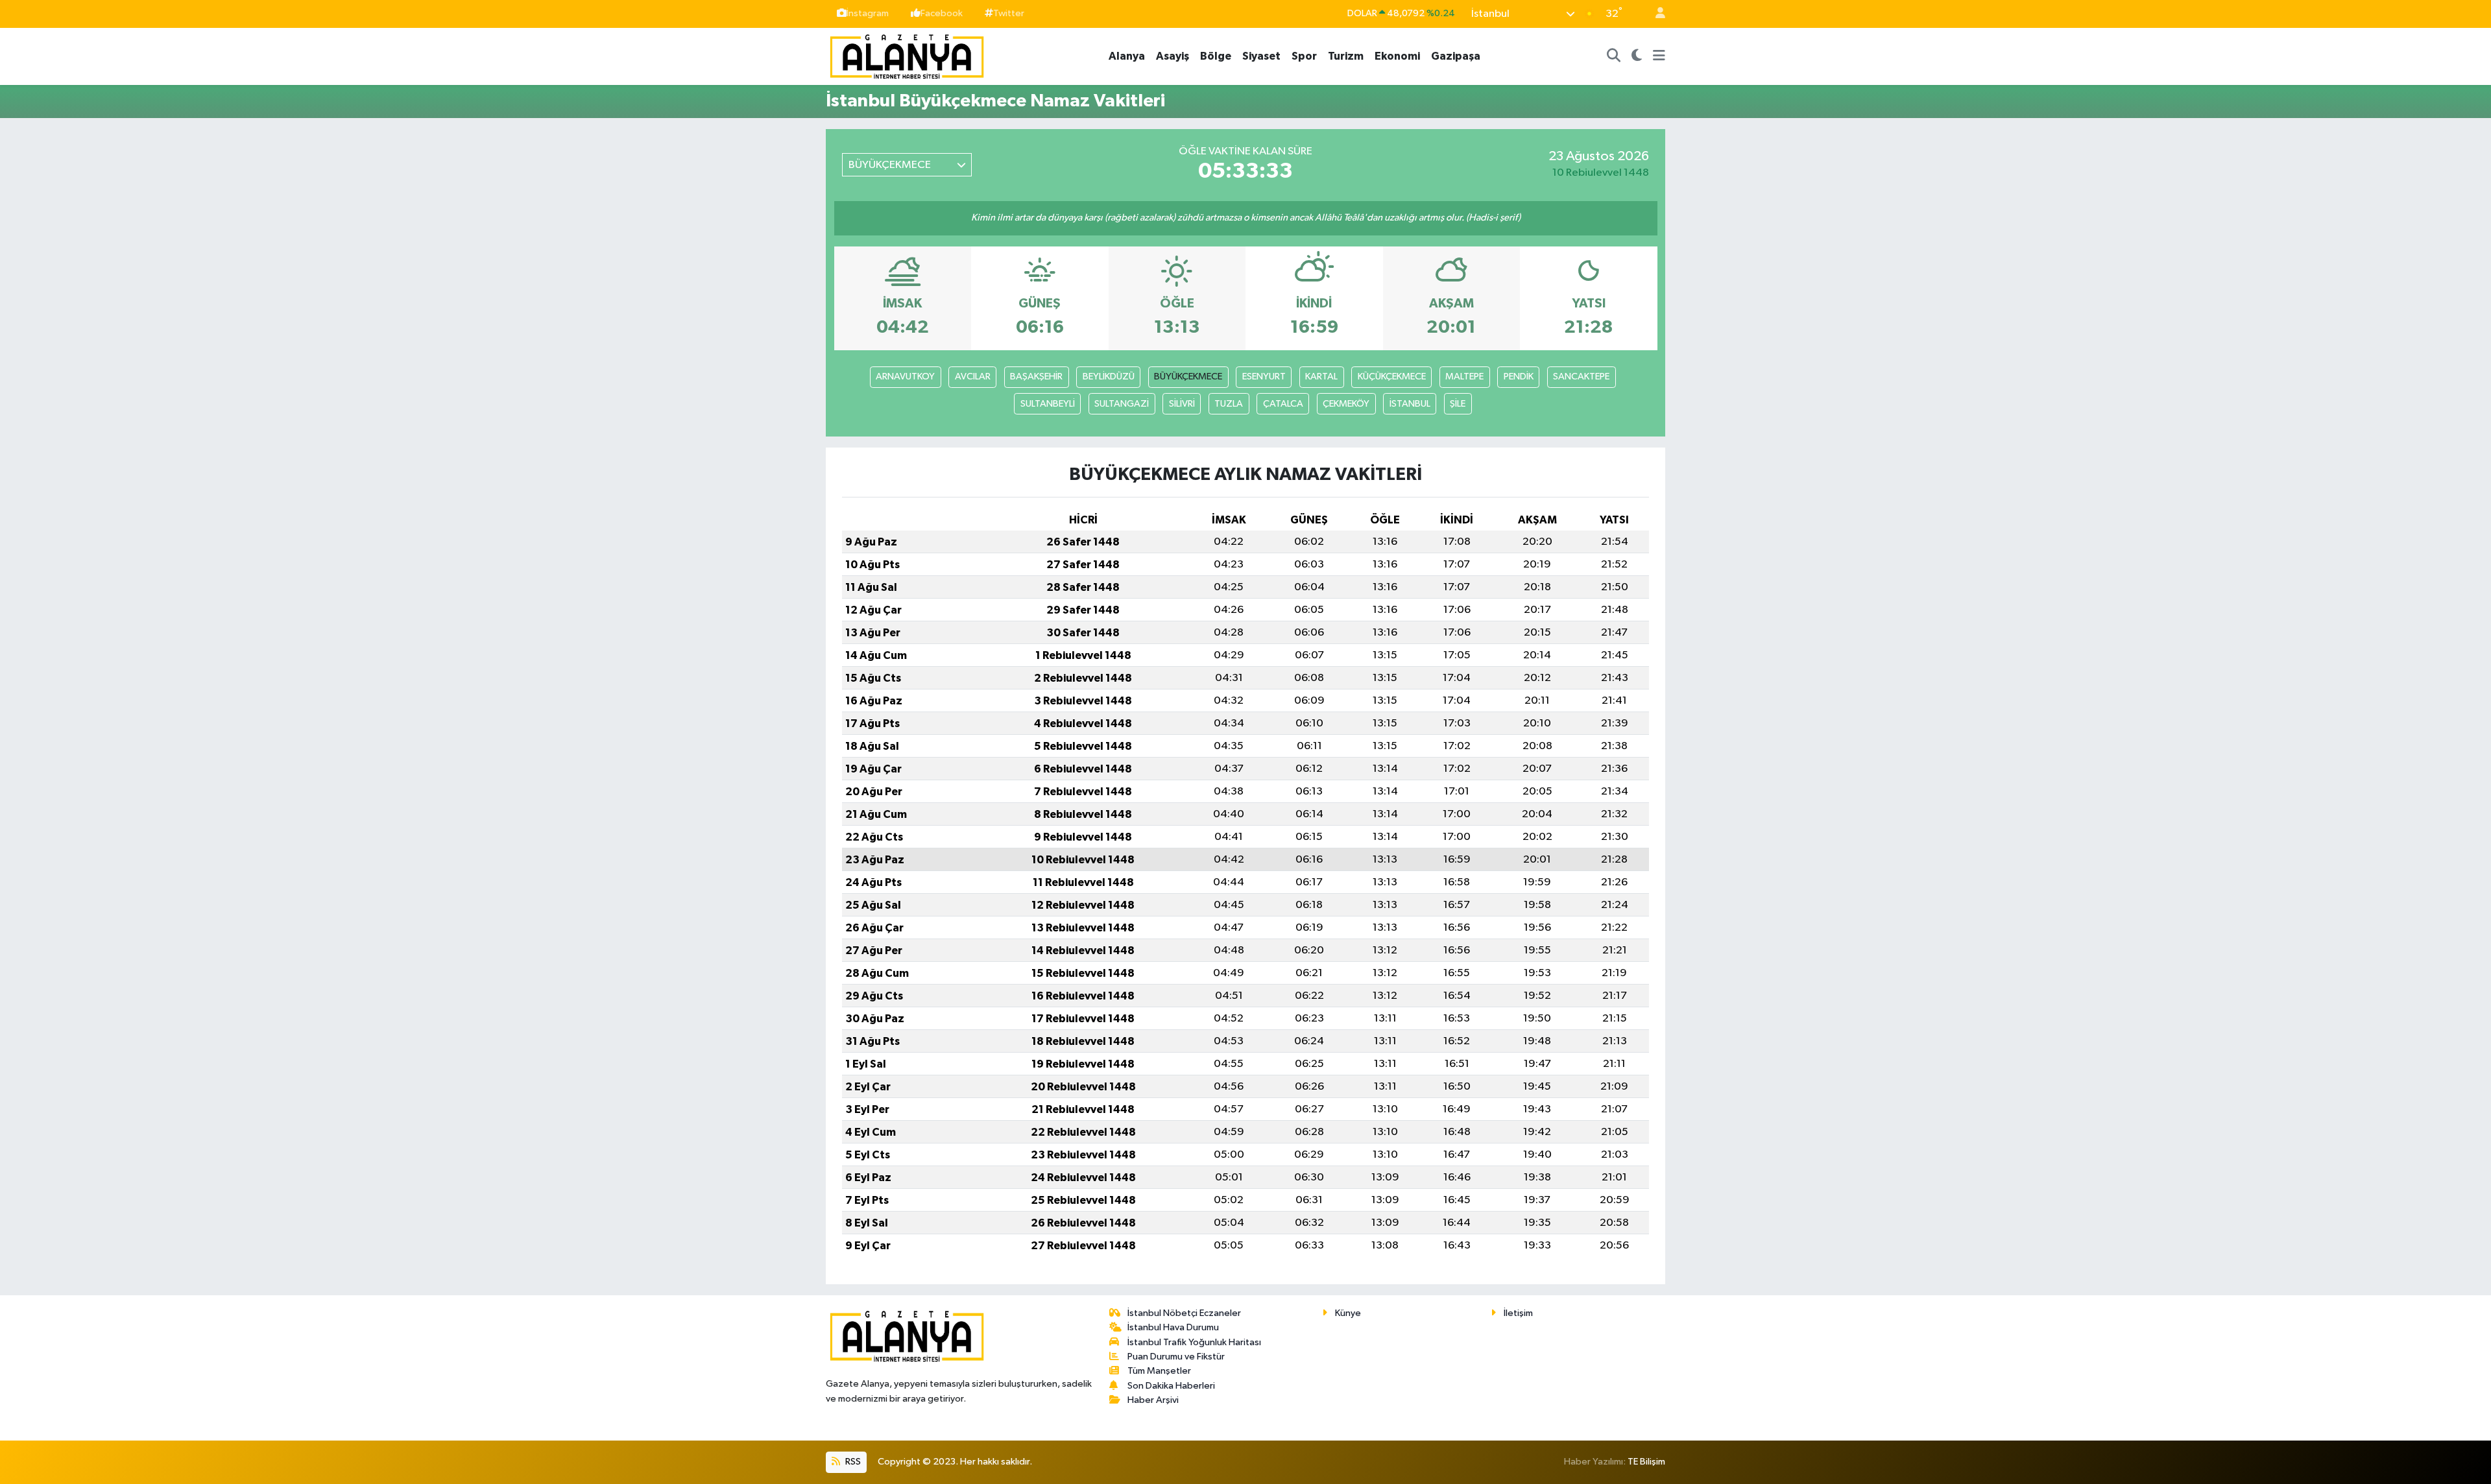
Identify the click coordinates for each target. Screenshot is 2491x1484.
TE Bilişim (1646, 1462)
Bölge (1216, 56)
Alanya (1127, 56)
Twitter (1009, 13)
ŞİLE (1458, 404)
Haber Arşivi (1153, 1400)
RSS (852, 1462)
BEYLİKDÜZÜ (1109, 377)
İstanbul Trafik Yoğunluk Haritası (1194, 1342)
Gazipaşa (1456, 56)
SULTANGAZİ (1122, 404)
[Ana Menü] (1659, 56)
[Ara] (1614, 56)
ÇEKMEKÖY (1346, 404)
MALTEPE (1464, 377)
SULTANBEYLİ (1048, 404)
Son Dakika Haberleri (1171, 1386)
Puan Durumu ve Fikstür (1176, 1357)
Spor (1304, 56)
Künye (1348, 1313)
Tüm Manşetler (1159, 1371)
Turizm (1346, 56)
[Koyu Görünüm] (1637, 56)
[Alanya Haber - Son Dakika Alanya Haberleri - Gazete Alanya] (907, 55)
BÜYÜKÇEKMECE (1188, 377)
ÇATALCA (1283, 404)
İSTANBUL (1410, 404)
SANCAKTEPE (1581, 377)
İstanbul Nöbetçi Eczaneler (1184, 1313)
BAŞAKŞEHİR (1036, 377)
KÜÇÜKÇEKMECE (1392, 377)
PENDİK (1519, 377)
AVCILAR (973, 377)
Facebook (942, 13)
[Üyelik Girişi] (1655, 14)
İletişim (1518, 1313)
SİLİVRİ (1182, 404)
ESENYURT (1264, 377)
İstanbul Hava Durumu (1173, 1327)
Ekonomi (1397, 56)
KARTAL (1321, 377)
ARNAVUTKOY (905, 377)
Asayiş (1173, 56)
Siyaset (1261, 56)
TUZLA (1229, 404)
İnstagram (868, 13)
